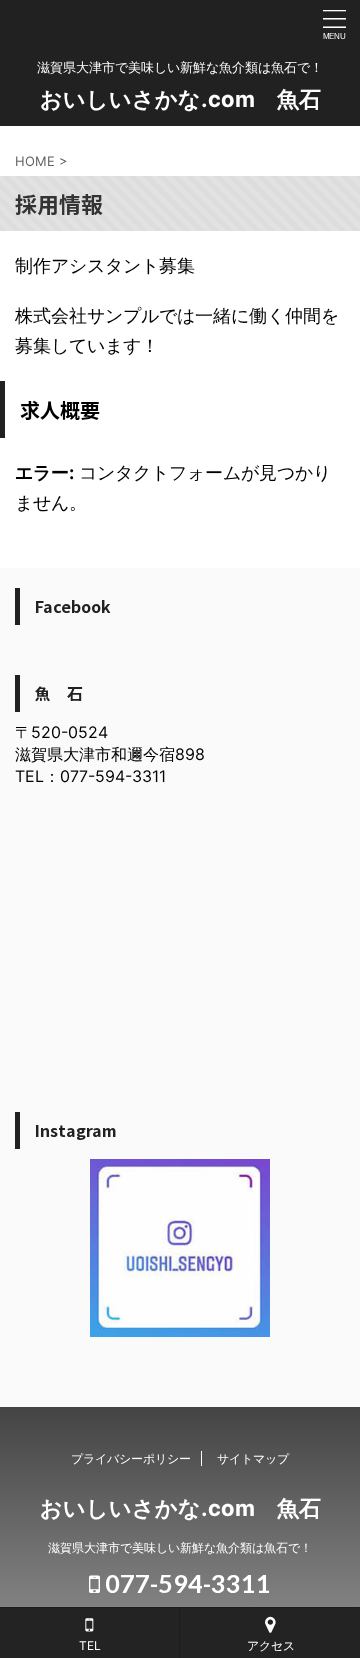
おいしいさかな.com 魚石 (180, 99)
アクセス (271, 1645)
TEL (90, 1645)
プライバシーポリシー (131, 1458)
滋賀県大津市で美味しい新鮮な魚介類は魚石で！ (180, 1547)
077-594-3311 (185, 1583)
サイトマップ (253, 1458)
